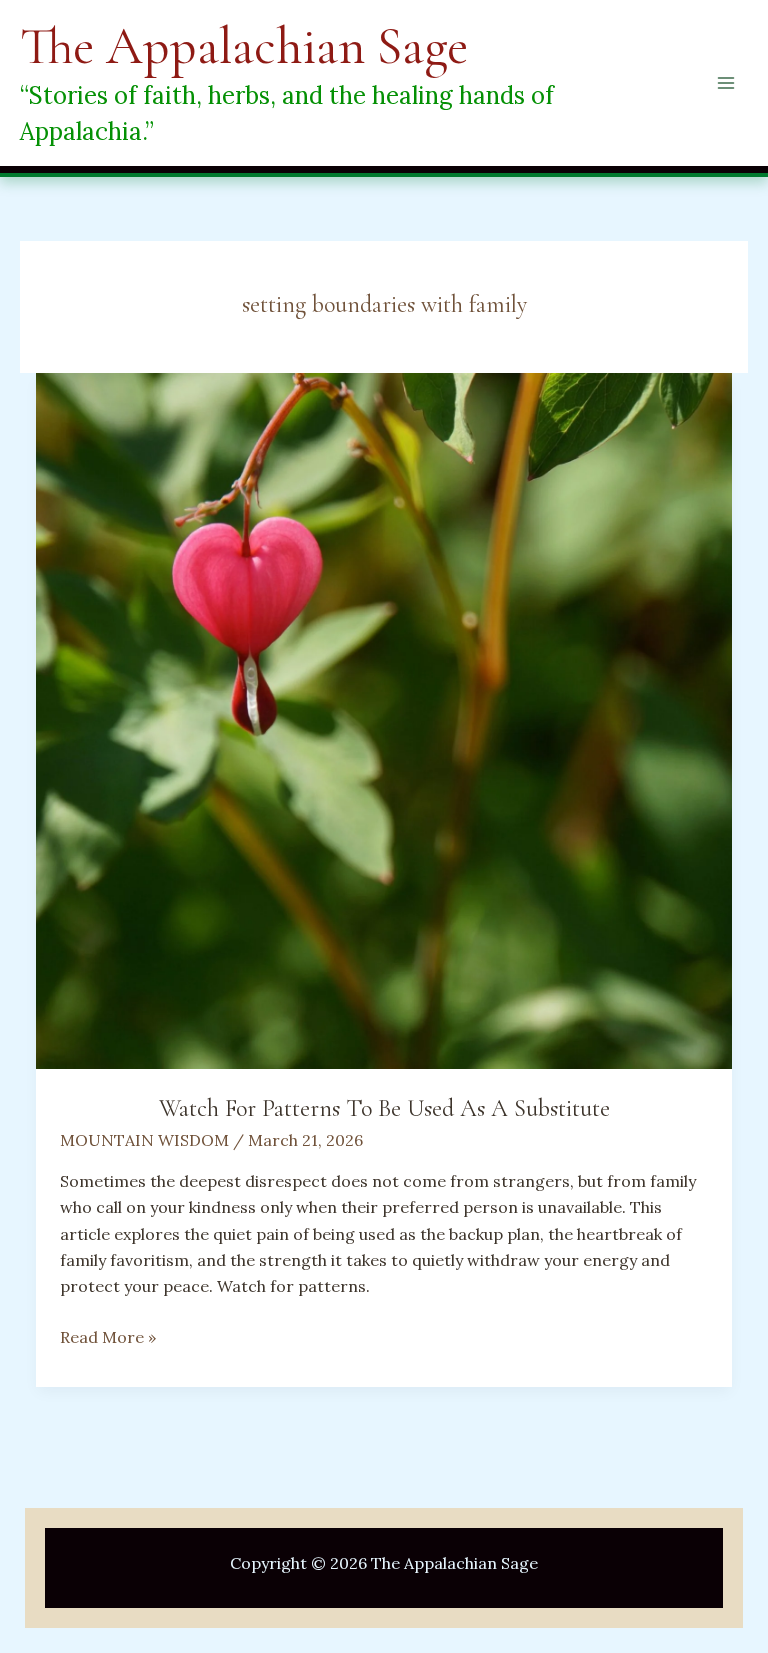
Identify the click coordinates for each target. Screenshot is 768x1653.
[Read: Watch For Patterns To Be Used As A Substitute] (384, 719)
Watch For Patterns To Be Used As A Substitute (384, 1108)
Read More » (108, 1338)
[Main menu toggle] (726, 83)
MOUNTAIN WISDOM (144, 1140)
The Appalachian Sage (244, 46)
